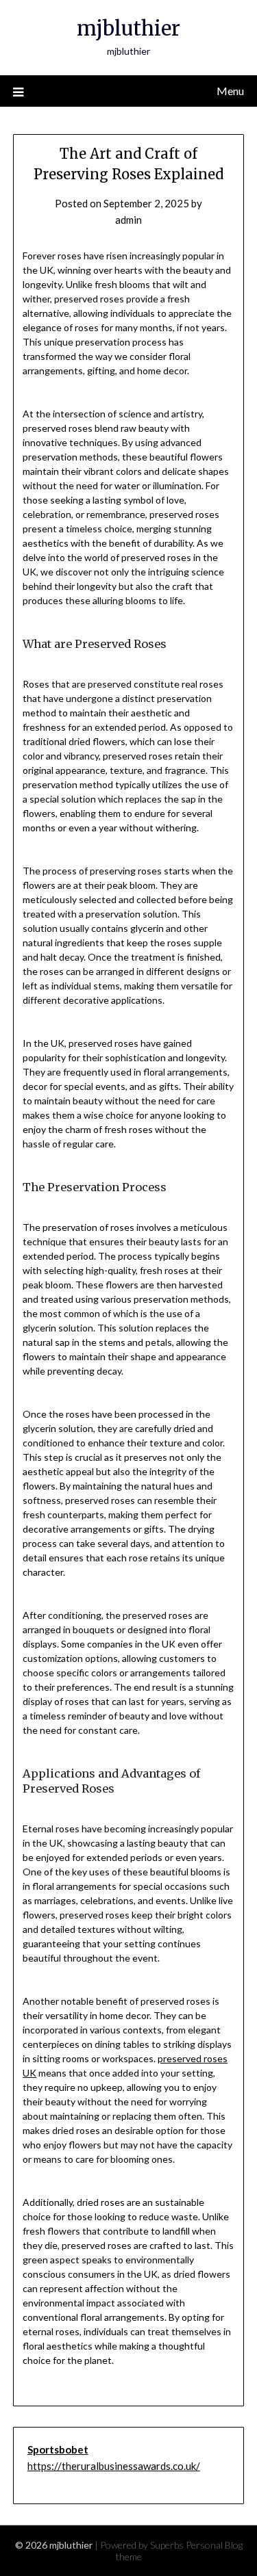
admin (128, 220)
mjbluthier (128, 28)
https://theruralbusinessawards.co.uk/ (114, 2466)
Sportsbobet (58, 2449)
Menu (230, 91)
